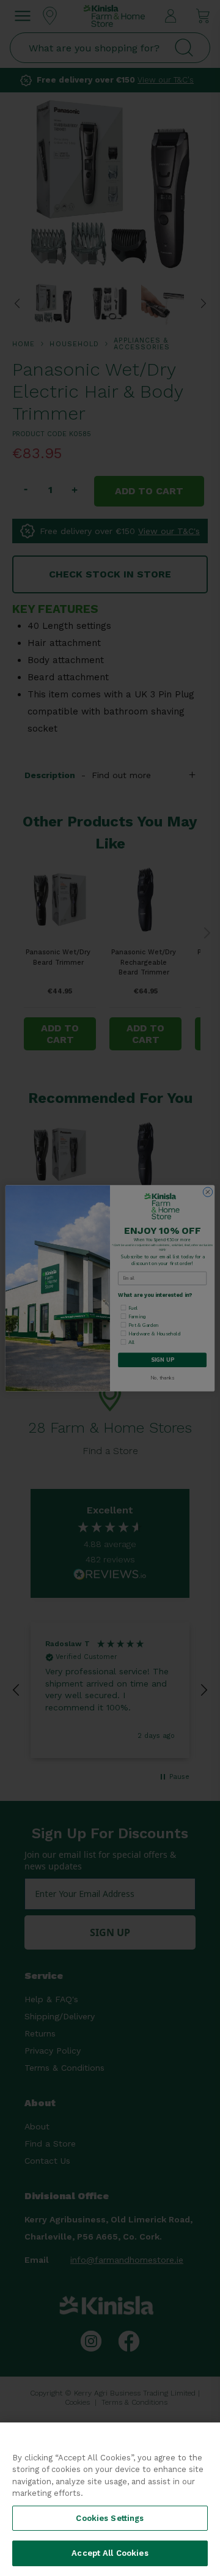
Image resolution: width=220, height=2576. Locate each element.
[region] (110, 2499)
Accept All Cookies (110, 2553)
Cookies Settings (110, 2518)
